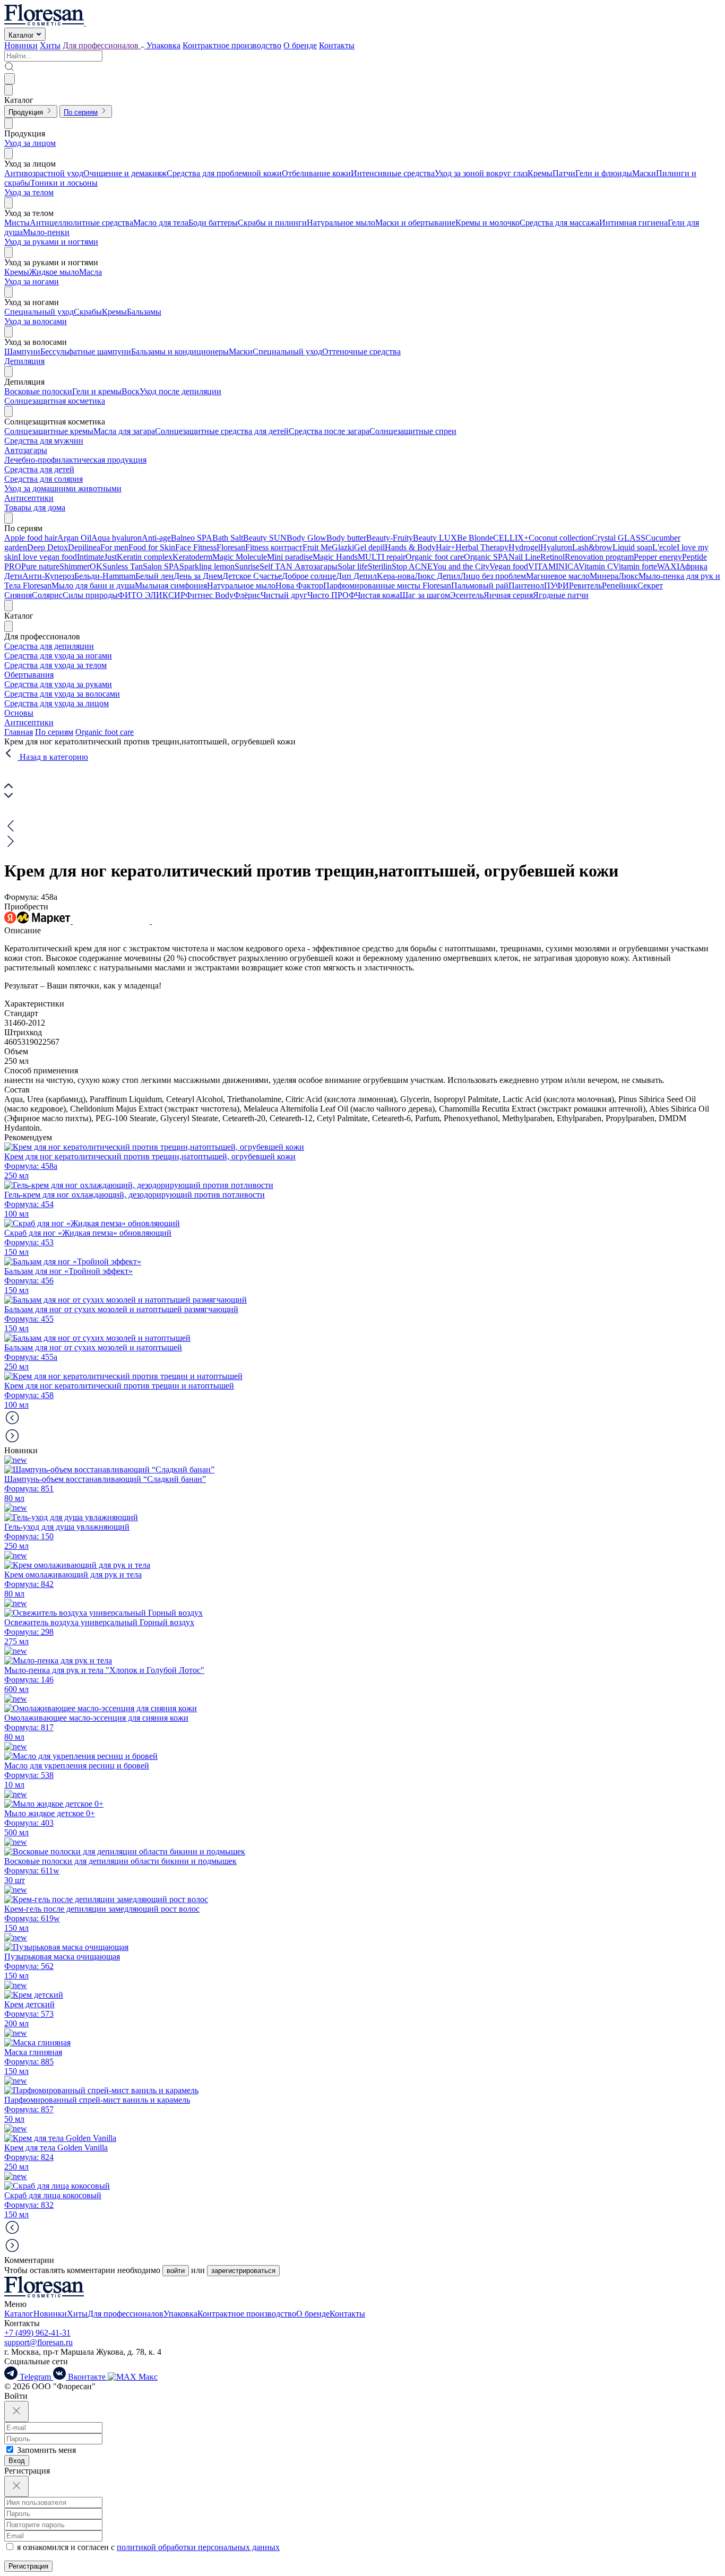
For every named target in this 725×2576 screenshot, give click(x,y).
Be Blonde (475, 538)
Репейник (620, 586)
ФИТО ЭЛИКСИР (152, 595)
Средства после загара (329, 431)
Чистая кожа (377, 595)
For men (114, 547)
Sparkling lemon (207, 566)
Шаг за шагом (425, 595)
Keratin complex (145, 557)
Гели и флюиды (604, 173)
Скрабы (88, 312)
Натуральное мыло (341, 223)
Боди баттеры (213, 223)
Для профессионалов (126, 2314)
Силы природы (90, 595)
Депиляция (24, 361)
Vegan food (509, 566)
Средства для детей (39, 469)
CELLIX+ (511, 538)
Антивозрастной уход (44, 173)
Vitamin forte (635, 566)
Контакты (337, 45)
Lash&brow (592, 547)
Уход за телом (29, 192)
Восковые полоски (38, 391)
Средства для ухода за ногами (58, 656)
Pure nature (40, 566)
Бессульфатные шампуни (86, 352)
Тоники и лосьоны (64, 183)
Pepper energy (658, 557)
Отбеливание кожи (316, 173)
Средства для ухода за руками (58, 684)
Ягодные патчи (561, 595)
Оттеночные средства (361, 352)
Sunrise (247, 566)
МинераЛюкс (614, 576)
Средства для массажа (559, 223)
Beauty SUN (265, 538)
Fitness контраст (274, 547)
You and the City (461, 566)
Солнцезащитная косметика (55, 401)
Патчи (564, 173)
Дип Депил (356, 576)
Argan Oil (74, 538)
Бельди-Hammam (105, 576)
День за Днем (198, 576)
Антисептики (29, 498)
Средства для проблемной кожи (224, 173)
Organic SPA (486, 557)
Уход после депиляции (180, 391)
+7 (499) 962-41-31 (37, 2333)
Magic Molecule (240, 557)
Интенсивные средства (393, 173)
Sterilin (380, 566)
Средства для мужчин (44, 441)
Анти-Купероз (48, 576)
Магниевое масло (558, 576)
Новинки (21, 45)
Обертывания (29, 675)
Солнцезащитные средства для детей (222, 431)
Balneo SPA (192, 538)
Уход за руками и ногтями (51, 242)
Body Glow (307, 538)
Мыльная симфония (171, 586)
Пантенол (526, 586)
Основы (19, 713)
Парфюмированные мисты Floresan (387, 586)
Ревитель (585, 586)
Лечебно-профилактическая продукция (75, 460)
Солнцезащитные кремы (49, 431)
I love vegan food (48, 557)
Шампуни (22, 352)
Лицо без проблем (493, 576)
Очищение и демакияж (125, 173)
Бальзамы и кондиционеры (180, 352)
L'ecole (664, 547)
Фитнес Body (209, 595)
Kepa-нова (396, 576)
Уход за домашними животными (63, 488)
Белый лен (154, 576)
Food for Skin (152, 547)
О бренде (300, 45)
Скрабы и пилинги (272, 223)
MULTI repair (382, 557)
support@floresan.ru (38, 2342)
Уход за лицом (30, 143)
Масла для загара (124, 431)
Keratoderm (192, 557)
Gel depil (369, 547)
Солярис (47, 595)
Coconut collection (560, 538)
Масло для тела (161, 223)
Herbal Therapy (482, 547)
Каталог (19, 2314)
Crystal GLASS (619, 538)
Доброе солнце (309, 576)
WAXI (668, 566)
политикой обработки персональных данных (198, 2547)
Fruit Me (317, 547)
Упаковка (163, 45)
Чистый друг (284, 595)
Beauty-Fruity (390, 538)
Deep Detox (48, 547)
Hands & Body (410, 547)
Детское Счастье (252, 576)
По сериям (54, 732)
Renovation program (599, 557)
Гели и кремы (97, 391)
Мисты (17, 223)
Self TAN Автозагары (299, 566)
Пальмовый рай (480, 586)
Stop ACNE (412, 566)
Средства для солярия (44, 479)
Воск (131, 391)
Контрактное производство (232, 45)
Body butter (346, 538)
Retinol (553, 557)
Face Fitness (196, 547)
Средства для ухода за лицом (57, 703)
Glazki (343, 547)
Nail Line (524, 557)
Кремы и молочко (487, 223)
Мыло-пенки (46, 232)
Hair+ (446, 547)
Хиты (50, 45)
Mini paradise (290, 557)
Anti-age (156, 538)
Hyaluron (556, 547)
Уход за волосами (36, 321)
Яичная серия (508, 595)
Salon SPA (161, 566)
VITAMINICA (553, 566)
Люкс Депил (437, 576)
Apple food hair (31, 538)
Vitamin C (596, 566)
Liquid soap (632, 547)
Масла (90, 272)
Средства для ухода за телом (55, 665)
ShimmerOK (81, 566)
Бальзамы (144, 312)
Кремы (540, 173)
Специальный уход (39, 312)
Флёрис (247, 595)
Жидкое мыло (54, 272)
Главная (19, 732)
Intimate (90, 557)
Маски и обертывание (415, 223)
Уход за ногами (32, 281)
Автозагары (26, 450)
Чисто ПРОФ (331, 595)
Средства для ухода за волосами (62, 694)
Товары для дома (35, 508)
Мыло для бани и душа (93, 586)
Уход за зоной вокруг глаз (481, 173)
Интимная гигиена (633, 223)
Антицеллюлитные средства (81, 223)
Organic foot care (435, 557)
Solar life (353, 566)
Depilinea (84, 547)
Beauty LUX (435, 538)
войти (176, 2271)
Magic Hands (335, 557)
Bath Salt (228, 538)
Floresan (231, 547)
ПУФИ (556, 586)
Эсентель (467, 595)
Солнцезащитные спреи (413, 431)
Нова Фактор (299, 586)
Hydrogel (524, 547)
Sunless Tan (123, 566)
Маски (644, 173)
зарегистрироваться (243, 2271)
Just (110, 557)
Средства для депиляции (49, 646)
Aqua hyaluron (116, 538)
